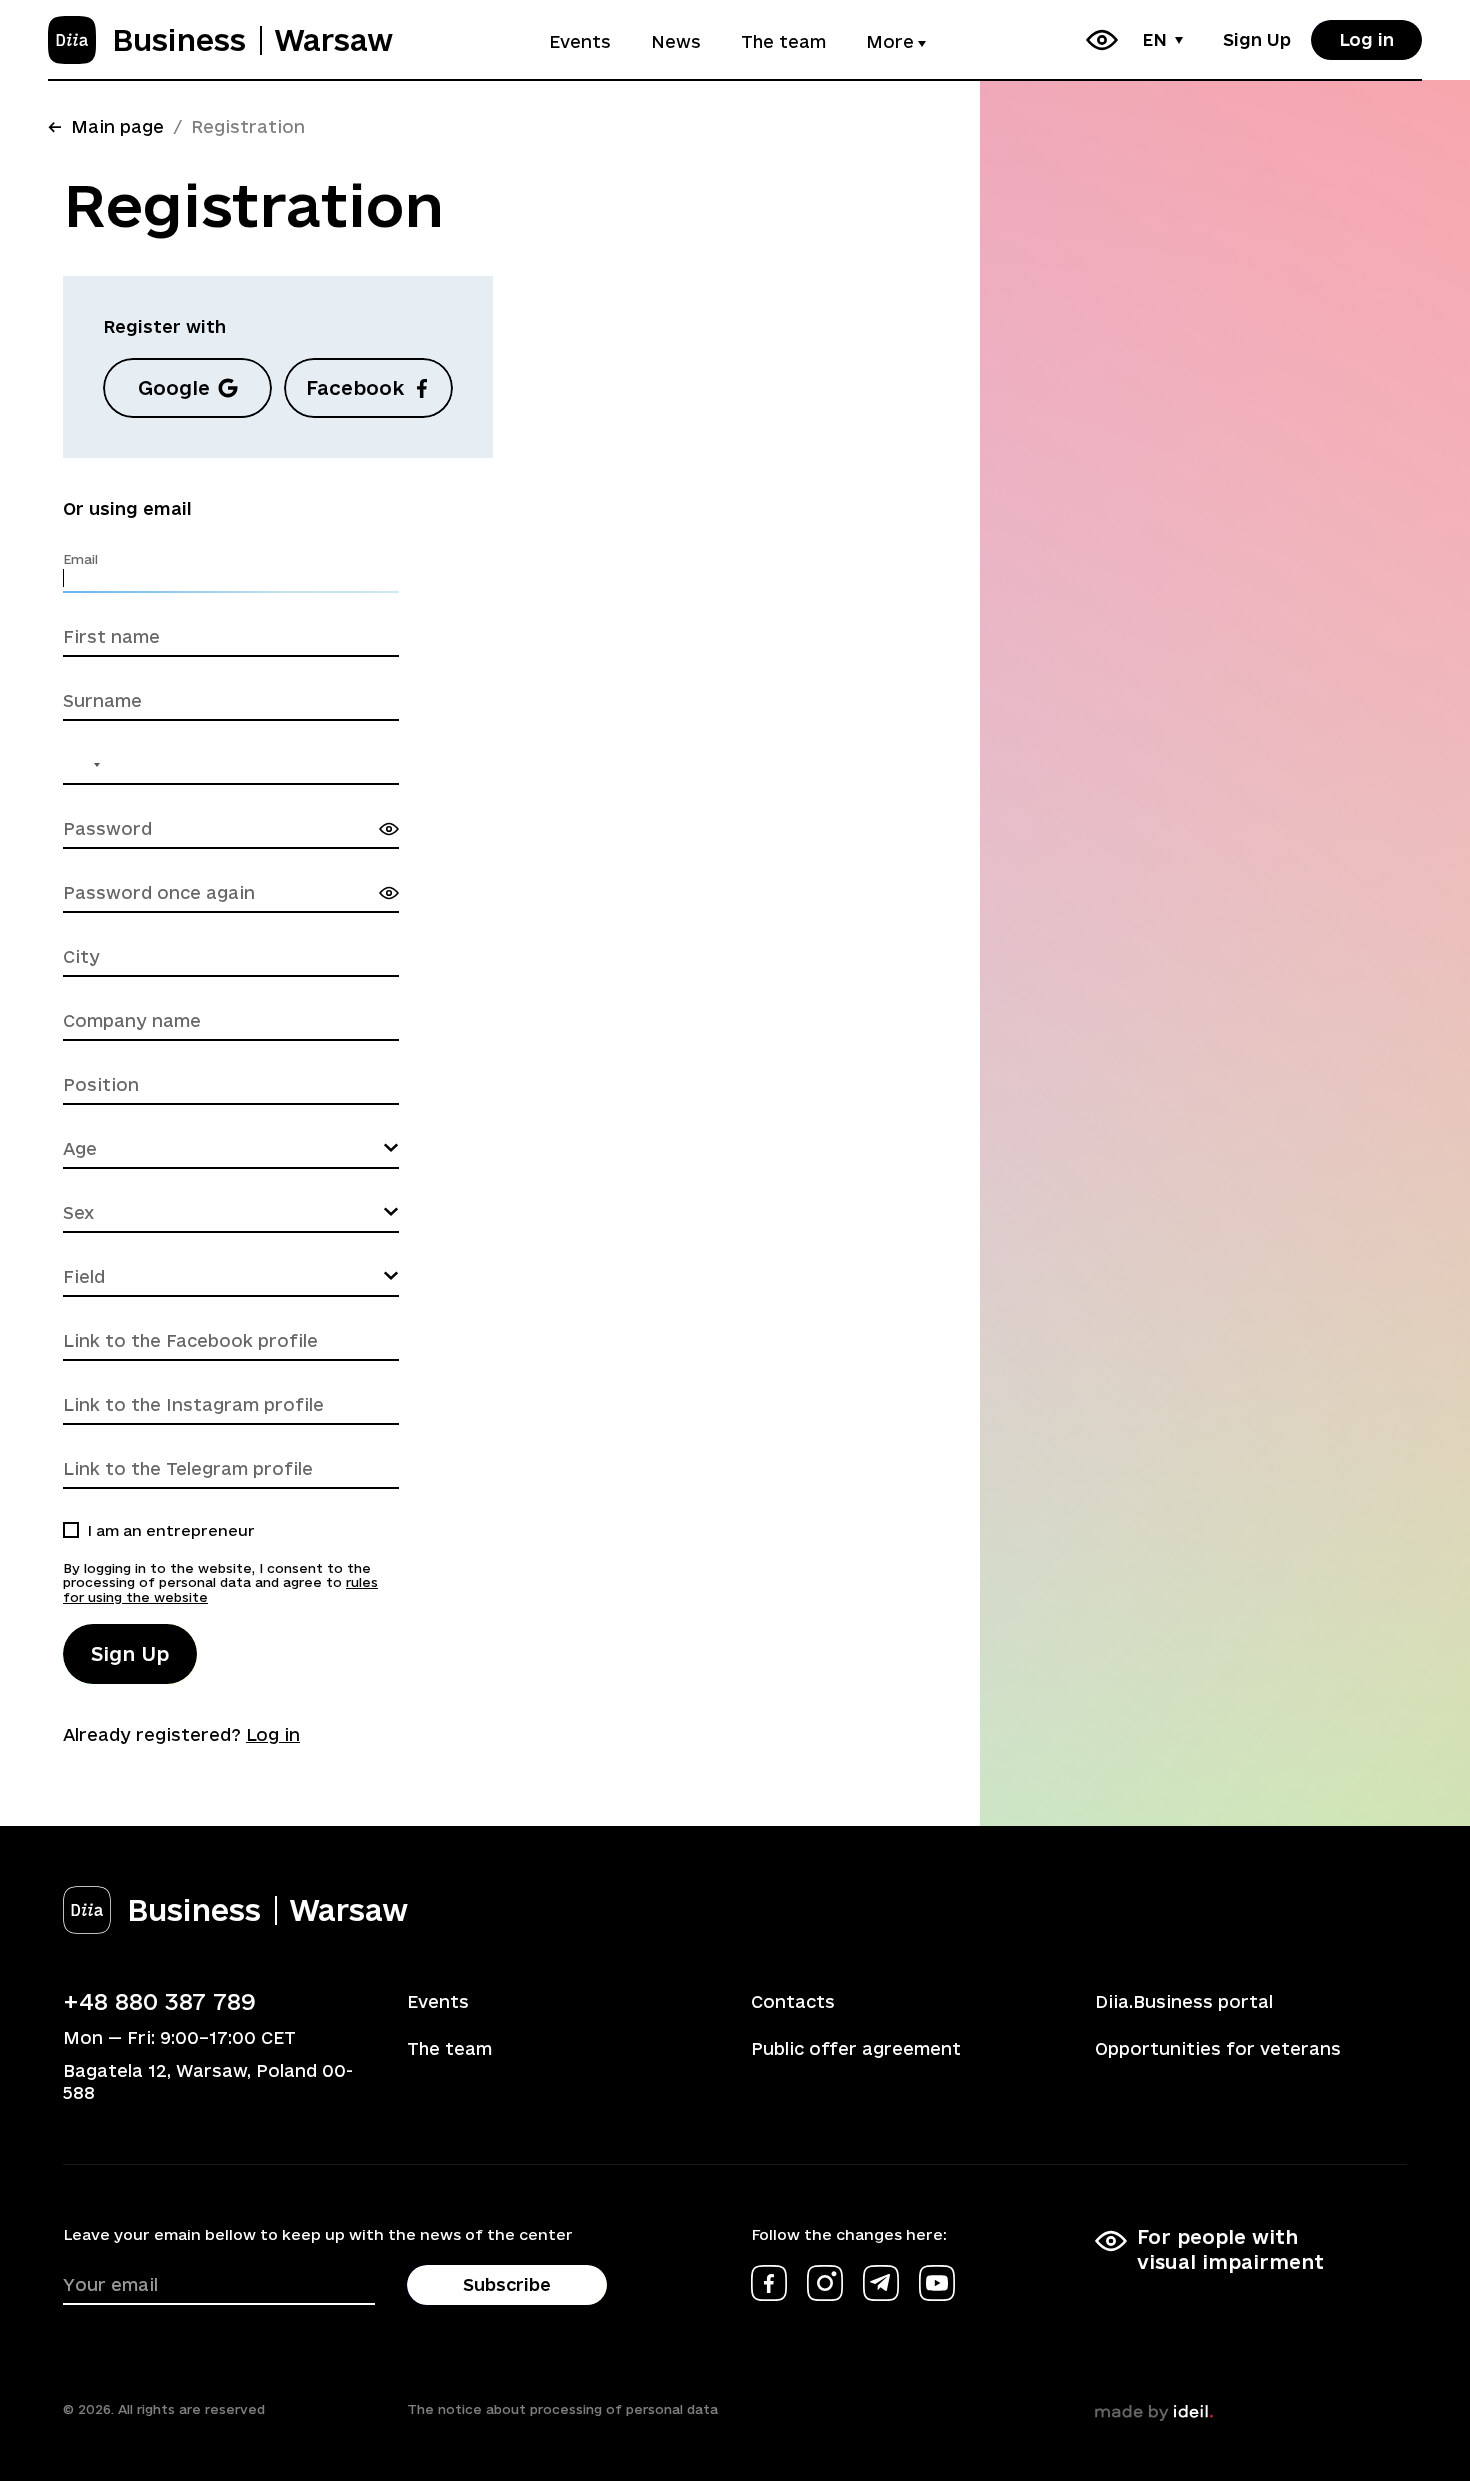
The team (783, 41)
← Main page (106, 126)
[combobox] (85, 765)
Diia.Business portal (1184, 2001)
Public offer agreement (856, 2048)
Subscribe (507, 2284)
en (1154, 39)
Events (580, 41)
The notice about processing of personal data (562, 2409)
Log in (1366, 39)
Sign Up (1257, 39)
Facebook (355, 388)
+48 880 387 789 (159, 2001)
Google (174, 388)
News (676, 41)
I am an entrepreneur (171, 1530)
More (890, 41)
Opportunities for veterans (1218, 2048)
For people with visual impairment (1230, 2249)
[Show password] (389, 829)
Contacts (793, 2001)
